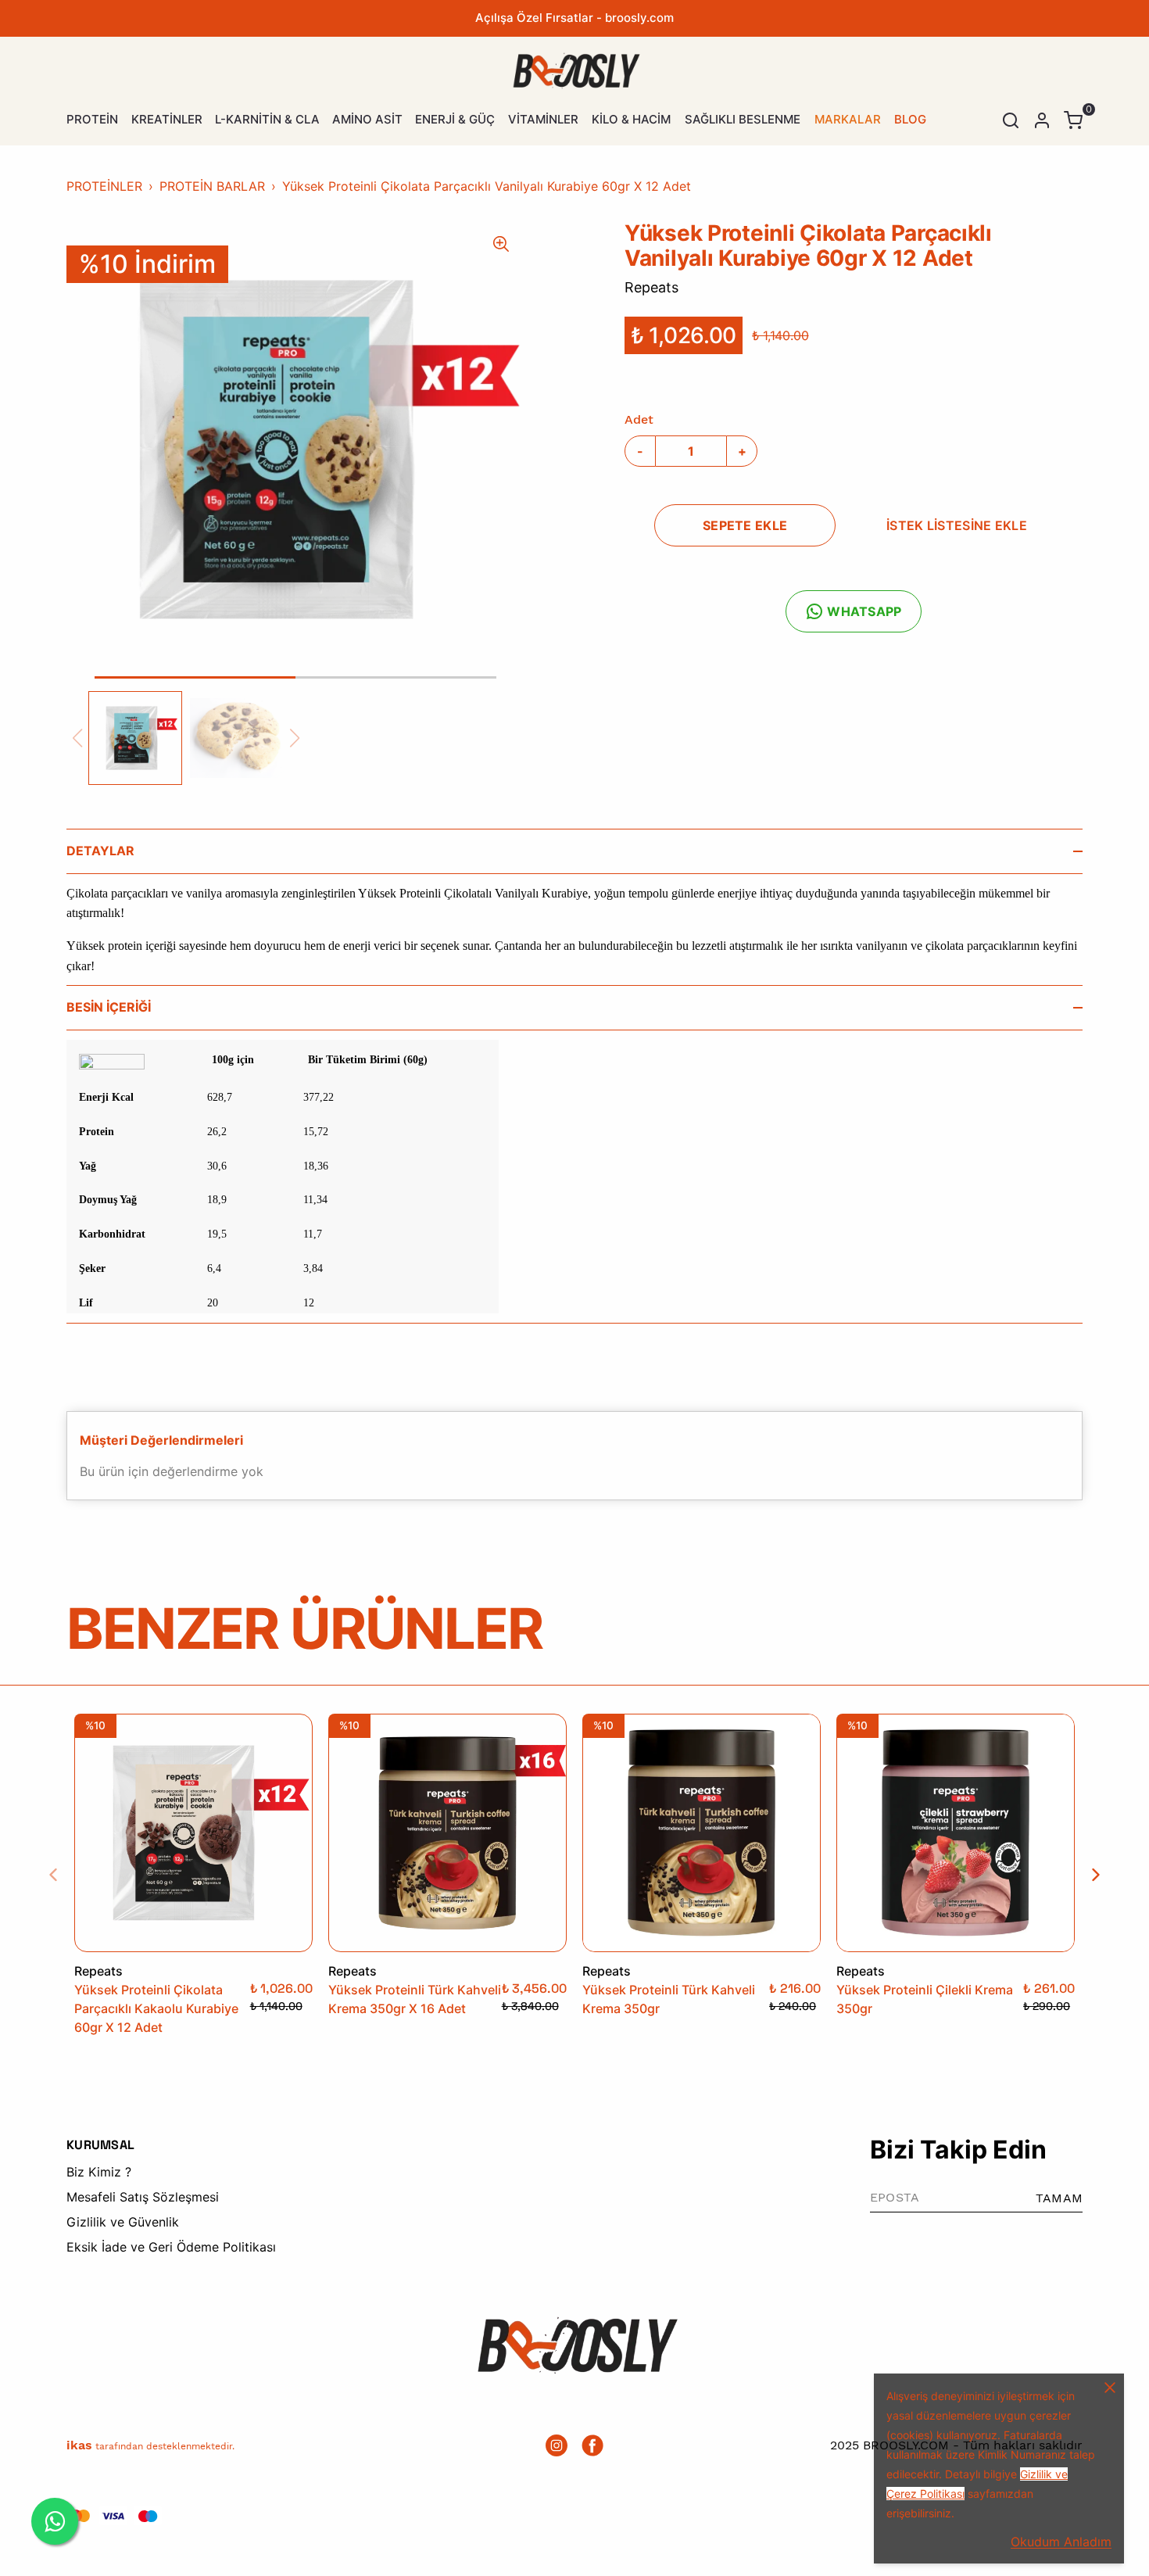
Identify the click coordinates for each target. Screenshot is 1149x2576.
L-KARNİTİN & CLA (267, 119)
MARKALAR (848, 119)
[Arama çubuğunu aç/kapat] (1011, 120)
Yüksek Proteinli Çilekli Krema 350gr (925, 1999)
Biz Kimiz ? (99, 2172)
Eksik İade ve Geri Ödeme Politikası (171, 2247)
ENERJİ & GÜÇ (455, 119)
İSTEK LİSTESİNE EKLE (957, 525)
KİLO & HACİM (631, 119)
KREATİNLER (167, 119)
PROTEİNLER (104, 186)
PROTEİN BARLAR (212, 186)
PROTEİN (92, 119)
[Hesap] (1042, 120)
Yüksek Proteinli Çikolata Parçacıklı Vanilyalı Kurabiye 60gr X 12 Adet (487, 186)
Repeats (651, 287)
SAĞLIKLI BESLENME (743, 119)
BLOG (910, 119)
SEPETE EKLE (745, 525)
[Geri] (63, 1875)
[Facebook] (592, 2445)
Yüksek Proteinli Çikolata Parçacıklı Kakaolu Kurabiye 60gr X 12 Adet (156, 2008)
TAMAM (1059, 2198)
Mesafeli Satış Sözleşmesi (143, 2197)
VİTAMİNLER (543, 119)
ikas (79, 2445)
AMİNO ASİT (367, 119)
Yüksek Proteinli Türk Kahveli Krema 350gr (669, 1999)
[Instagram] (557, 2445)
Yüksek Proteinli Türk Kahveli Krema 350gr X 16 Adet (415, 1999)
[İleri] (1086, 1875)
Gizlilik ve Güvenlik (123, 2222)
